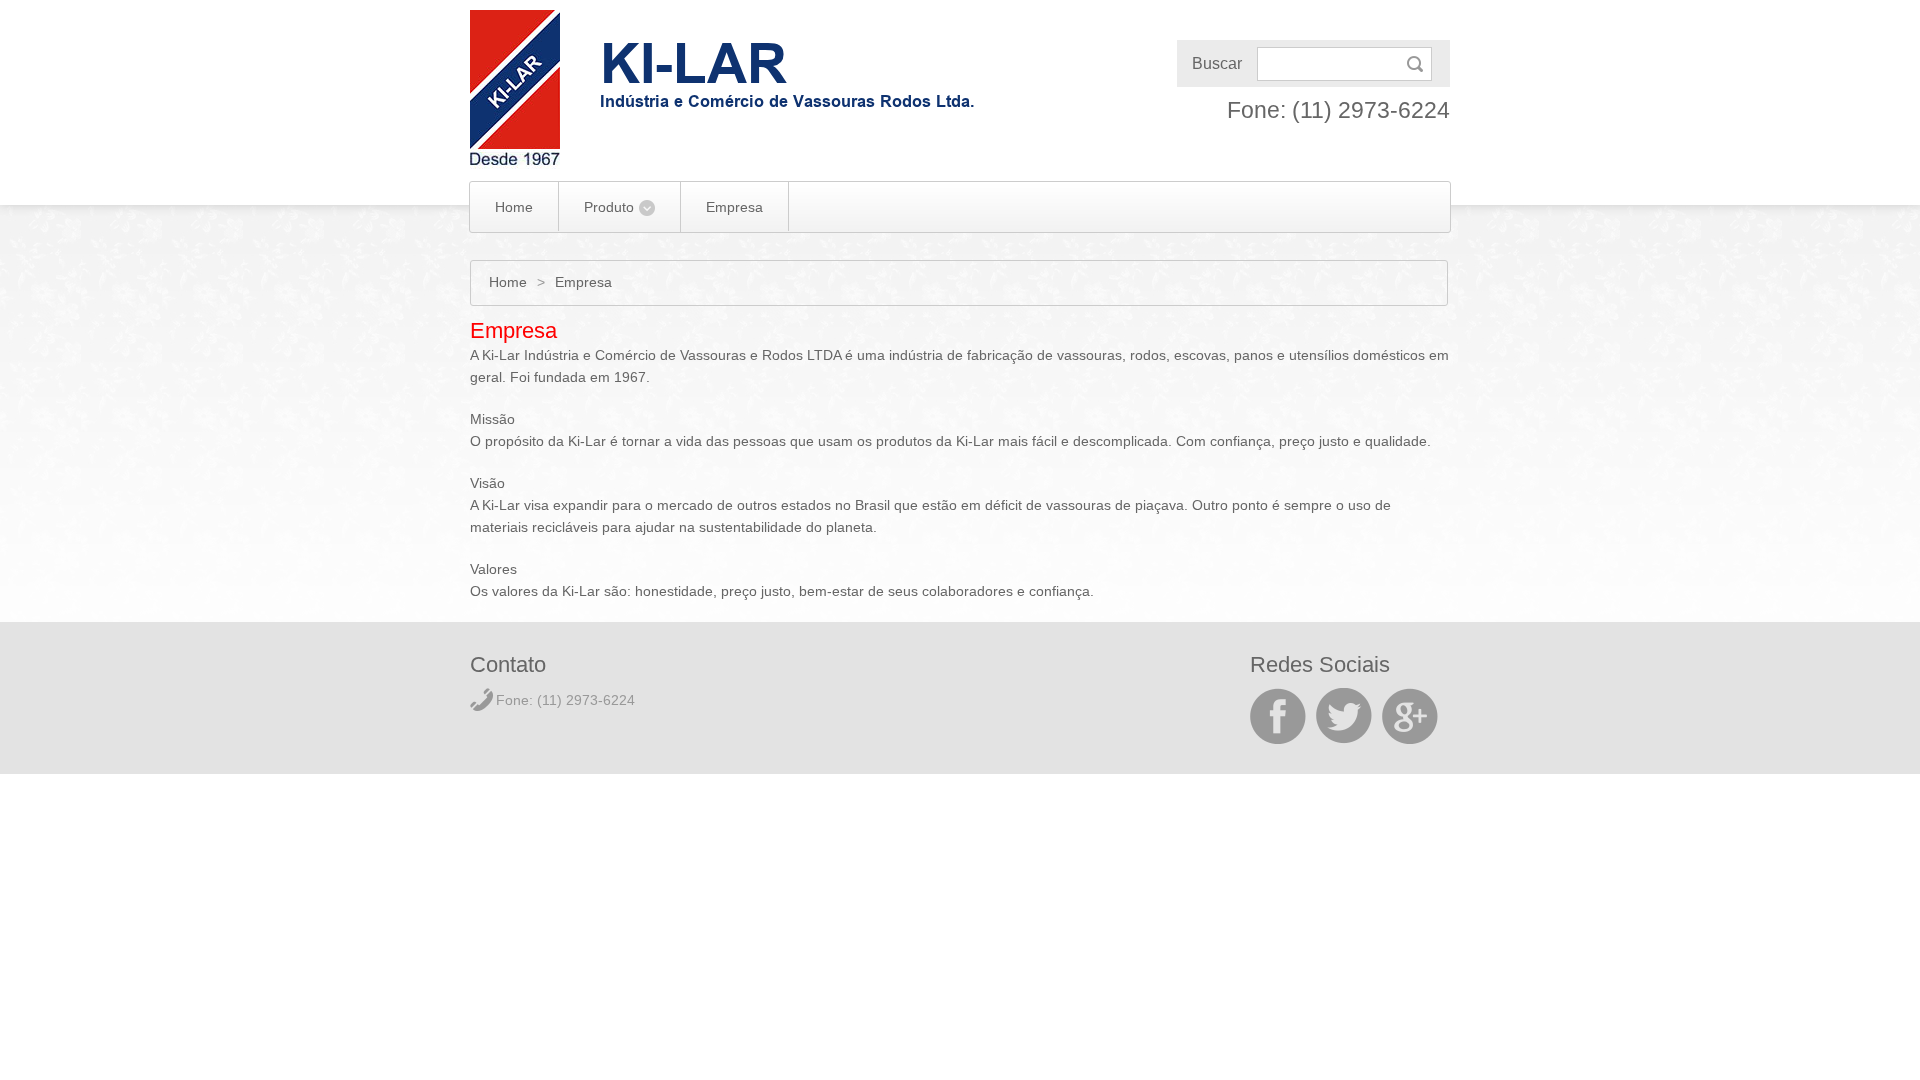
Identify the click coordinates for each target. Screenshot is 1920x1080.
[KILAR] (515, 89)
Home (514, 207)
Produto (609, 207)
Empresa (734, 207)
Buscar (1217, 63)
